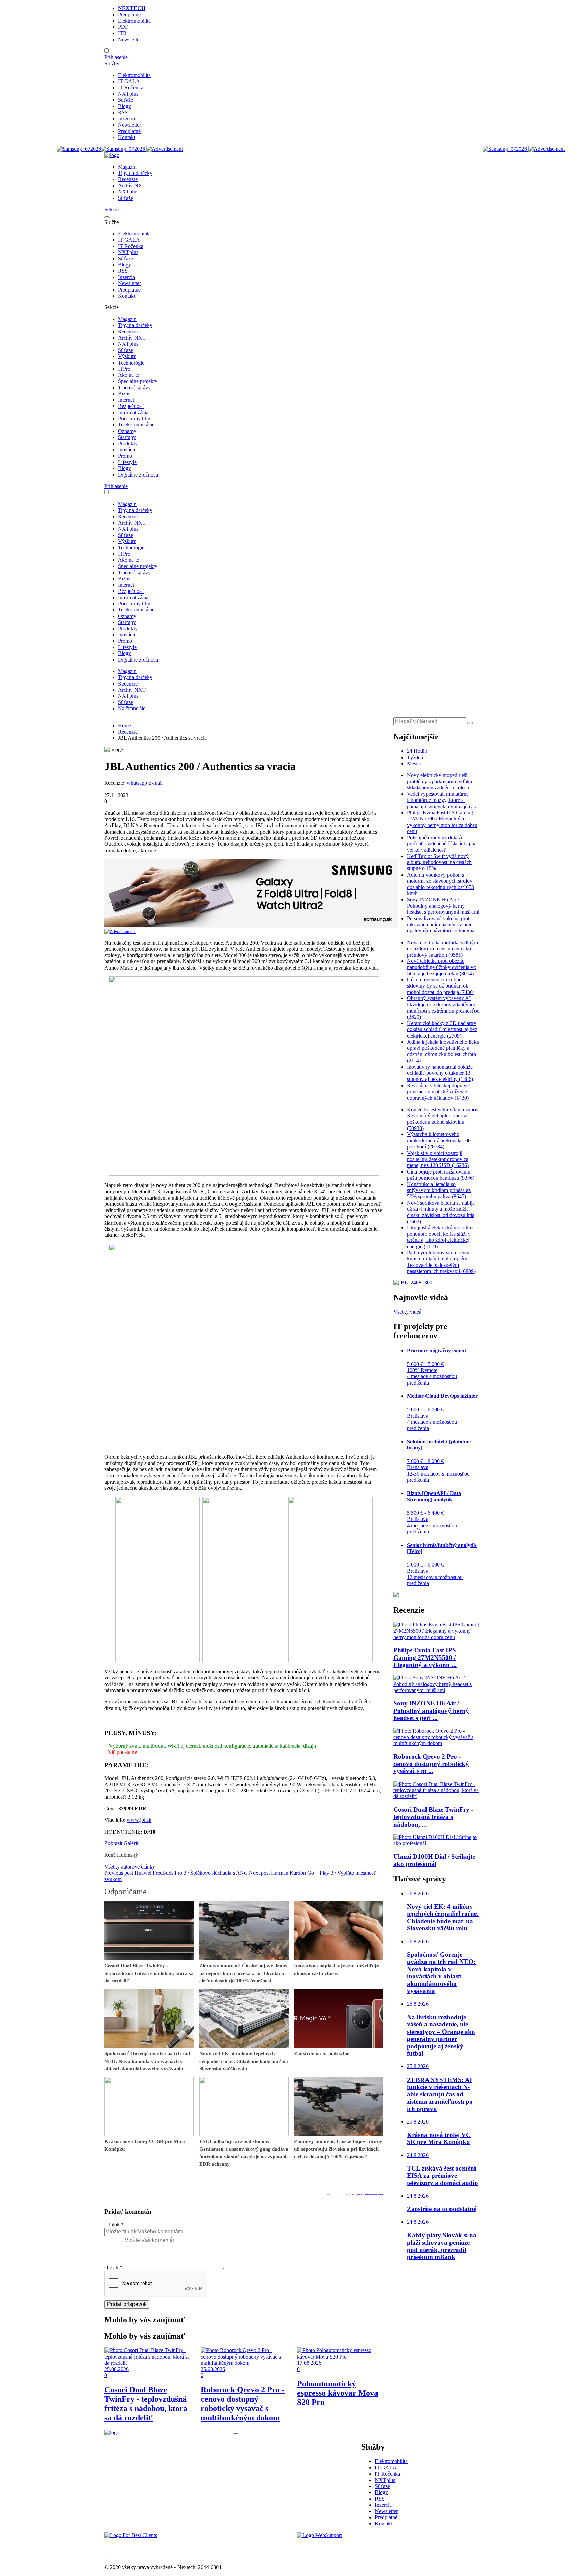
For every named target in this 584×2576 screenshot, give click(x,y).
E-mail (155, 783)
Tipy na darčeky (135, 173)
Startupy (127, 437)
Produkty (128, 444)
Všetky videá (407, 1312)
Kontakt (127, 137)
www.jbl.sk (139, 1820)
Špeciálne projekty (138, 381)
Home (125, 726)
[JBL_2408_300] (413, 1283)
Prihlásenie (116, 57)
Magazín (127, 167)
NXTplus (128, 94)
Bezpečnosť (131, 406)
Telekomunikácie (136, 425)
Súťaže (126, 100)
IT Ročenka (131, 87)
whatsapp (137, 783)
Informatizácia (133, 412)
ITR (122, 33)
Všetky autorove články (130, 1867)
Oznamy (127, 431)
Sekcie (112, 210)
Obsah (113, 2267)
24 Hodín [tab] (417, 751)
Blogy (125, 106)
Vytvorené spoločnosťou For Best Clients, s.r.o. (155, 2547)
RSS (123, 112)
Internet (126, 400)
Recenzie (128, 179)
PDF (123, 27)
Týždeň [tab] (415, 757)
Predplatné (129, 14)
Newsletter (129, 39)
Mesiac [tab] (415, 763)
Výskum (127, 356)
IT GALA (129, 81)
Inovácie (127, 450)
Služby (112, 63)
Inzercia (126, 119)
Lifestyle (127, 462)
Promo (125, 456)
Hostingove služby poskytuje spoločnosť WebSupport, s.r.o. (361, 2547)
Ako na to (129, 375)
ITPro (124, 369)
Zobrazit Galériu (122, 1843)
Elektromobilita (134, 21)
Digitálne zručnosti (138, 475)
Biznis (125, 393)
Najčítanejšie (132, 708)
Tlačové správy (134, 387)
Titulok (114, 2224)
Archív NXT (132, 185)
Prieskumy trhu (134, 419)
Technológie (131, 363)
